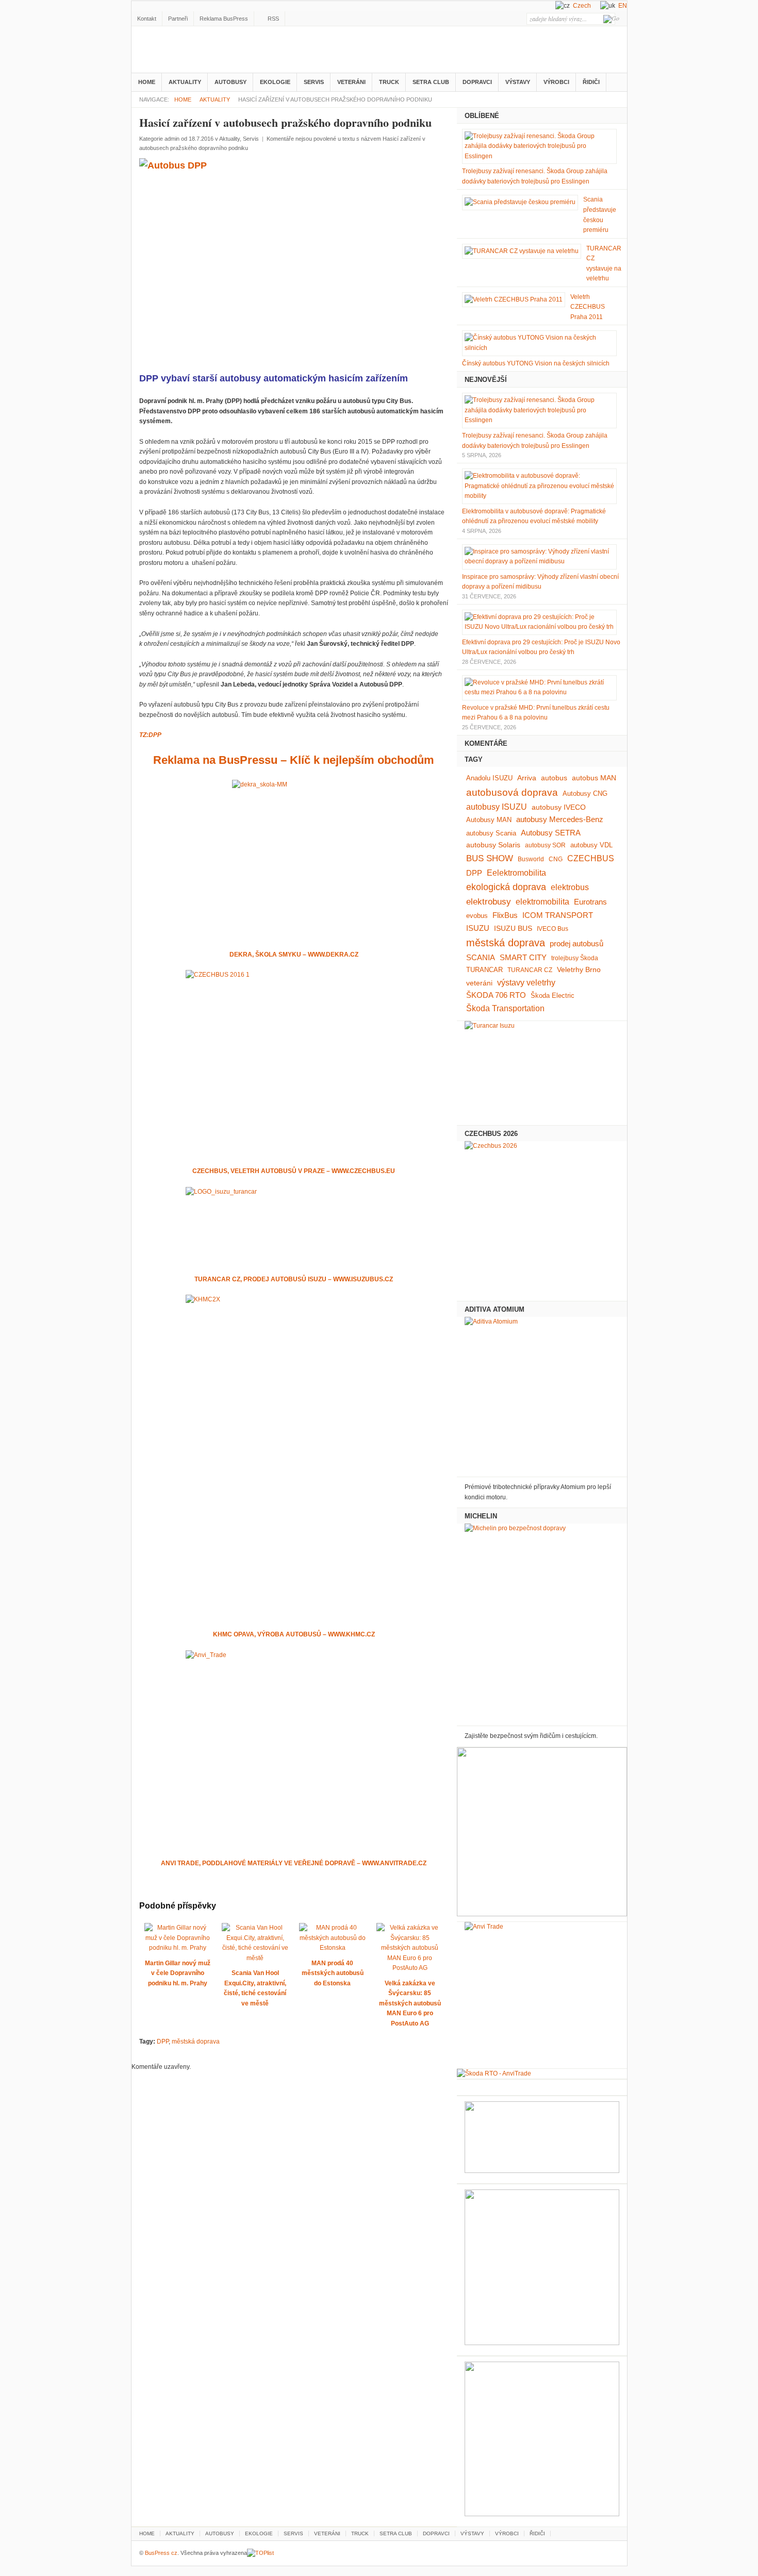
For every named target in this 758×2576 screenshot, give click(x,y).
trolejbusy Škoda (575, 958)
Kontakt (147, 19)
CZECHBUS (591, 858)
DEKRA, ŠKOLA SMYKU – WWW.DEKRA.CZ (294, 955)
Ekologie (275, 82)
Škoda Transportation (505, 1008)
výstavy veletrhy (526, 983)
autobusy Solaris (493, 845)
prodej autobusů (576, 944)
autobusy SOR (545, 845)
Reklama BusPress (224, 19)
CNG (556, 859)
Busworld (531, 859)
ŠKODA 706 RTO (496, 995)
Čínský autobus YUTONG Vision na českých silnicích (536, 363)
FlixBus (505, 915)
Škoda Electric (553, 996)
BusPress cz (217, 51)
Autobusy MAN (489, 820)
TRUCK (389, 82)
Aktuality (185, 82)
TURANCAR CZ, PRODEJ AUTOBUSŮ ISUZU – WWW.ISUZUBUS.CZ (294, 1279)
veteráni (479, 983)
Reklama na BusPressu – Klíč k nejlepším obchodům (294, 760)
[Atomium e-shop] (542, 1394)
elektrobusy (489, 902)
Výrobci (556, 82)
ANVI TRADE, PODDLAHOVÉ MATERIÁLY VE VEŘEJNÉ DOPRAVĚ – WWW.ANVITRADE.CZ (294, 1863)
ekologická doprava (506, 887)
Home (147, 82)
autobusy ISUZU (497, 807)
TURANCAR (484, 970)
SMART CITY (523, 958)
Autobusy (230, 82)
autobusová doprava (512, 792)
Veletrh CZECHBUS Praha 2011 (588, 307)
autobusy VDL (591, 845)
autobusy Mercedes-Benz (560, 819)
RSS (273, 19)
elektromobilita (542, 902)
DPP (163, 2042)
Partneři (178, 19)
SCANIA (481, 958)
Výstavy (518, 82)
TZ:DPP (150, 735)
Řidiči (591, 82)
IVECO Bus (553, 929)
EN (623, 6)
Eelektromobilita (516, 873)
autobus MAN (594, 778)
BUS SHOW (490, 858)
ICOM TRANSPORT (558, 915)
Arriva (527, 778)
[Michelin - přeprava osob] (542, 1622)
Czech (582, 6)
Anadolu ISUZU (489, 778)
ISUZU (478, 928)
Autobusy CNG (585, 793)
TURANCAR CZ (530, 970)
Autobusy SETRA (551, 833)
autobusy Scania (491, 833)
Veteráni (351, 82)
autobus (554, 778)
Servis (314, 82)
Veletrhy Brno (579, 969)
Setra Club (431, 82)
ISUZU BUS (513, 928)
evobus (477, 916)
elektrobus (570, 887)
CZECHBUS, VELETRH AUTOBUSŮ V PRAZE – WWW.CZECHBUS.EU (294, 1171)
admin (172, 139)
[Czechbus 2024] (542, 1218)
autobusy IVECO (559, 807)
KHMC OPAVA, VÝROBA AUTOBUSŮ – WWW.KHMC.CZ (294, 1634)
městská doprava (196, 2042)
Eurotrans (590, 902)
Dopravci (477, 82)
